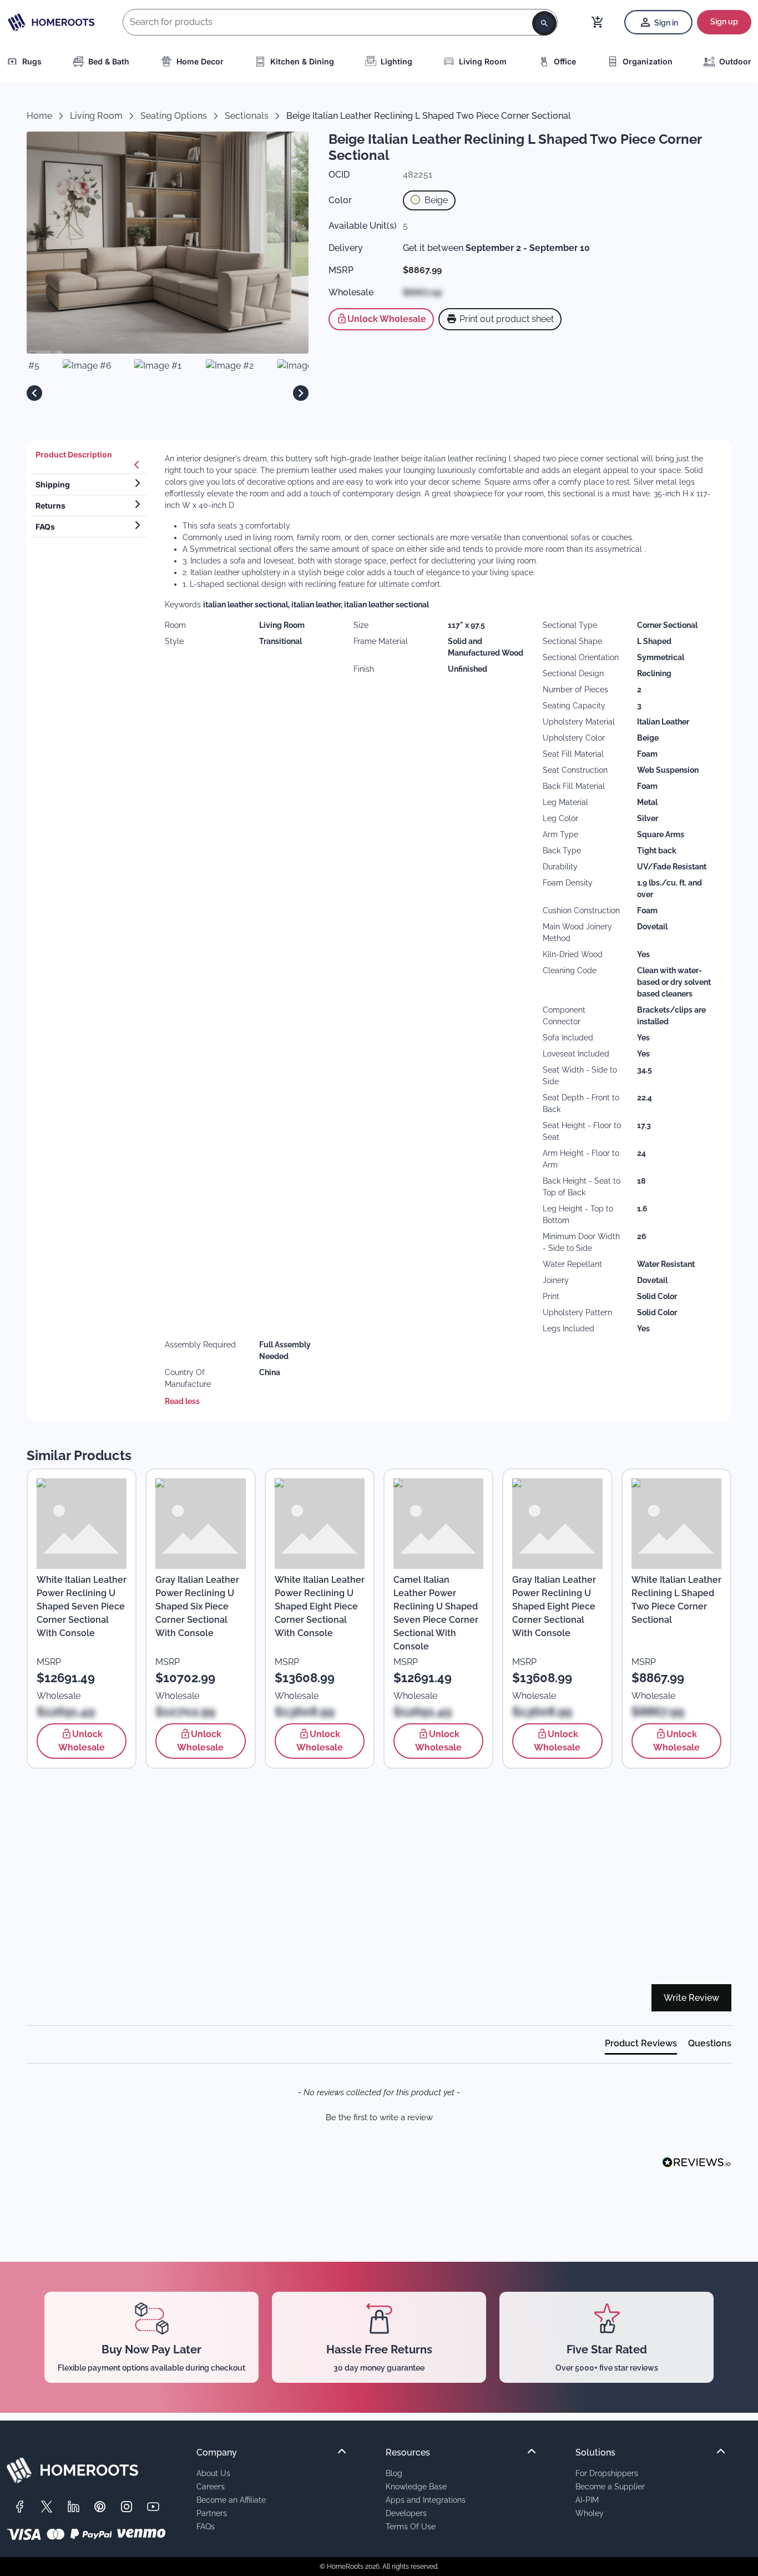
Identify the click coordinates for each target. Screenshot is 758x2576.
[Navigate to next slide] (301, 393)
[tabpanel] (441, 930)
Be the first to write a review (379, 2117)
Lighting (396, 61)
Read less (182, 1401)
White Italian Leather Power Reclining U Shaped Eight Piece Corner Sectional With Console (320, 1606)
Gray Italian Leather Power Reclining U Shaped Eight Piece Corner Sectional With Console (554, 1606)
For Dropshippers (607, 2473)
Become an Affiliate (231, 2500)
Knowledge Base (416, 2486)
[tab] (89, 459)
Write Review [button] (691, 1998)
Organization (648, 61)
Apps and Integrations (426, 2500)
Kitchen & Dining (302, 61)
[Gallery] (168, 393)
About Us (213, 2473)
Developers (406, 2513)
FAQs (206, 2526)
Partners (212, 2513)
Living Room (483, 61)
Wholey (590, 2513)
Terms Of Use (411, 2526)
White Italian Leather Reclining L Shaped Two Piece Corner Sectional (676, 1600)
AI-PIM (587, 2500)
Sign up (724, 22)
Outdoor (735, 61)
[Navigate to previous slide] (34, 393)
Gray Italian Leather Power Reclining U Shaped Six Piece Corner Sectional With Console (197, 1606)
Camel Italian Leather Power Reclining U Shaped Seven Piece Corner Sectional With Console (436, 1613)
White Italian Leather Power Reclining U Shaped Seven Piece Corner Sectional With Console (82, 1606)
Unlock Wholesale (387, 319)
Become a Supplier (610, 2486)
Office (565, 61)
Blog (394, 2473)
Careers (211, 2486)
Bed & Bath (109, 61)
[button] (379, 2116)
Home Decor (200, 61)
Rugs (32, 61)
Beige (435, 200)
